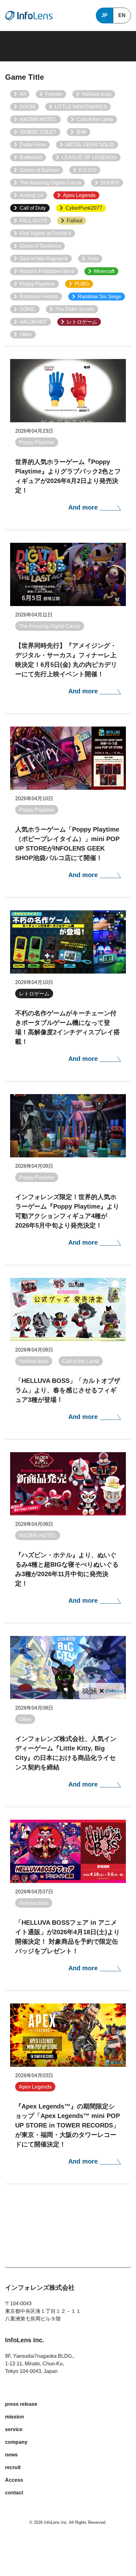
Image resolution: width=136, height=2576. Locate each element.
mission (15, 2417)
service (14, 2429)
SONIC (28, 309)
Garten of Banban (39, 170)
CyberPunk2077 (84, 208)
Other (26, 334)
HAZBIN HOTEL (38, 119)
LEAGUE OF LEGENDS (89, 157)
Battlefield (31, 157)
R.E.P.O (88, 170)
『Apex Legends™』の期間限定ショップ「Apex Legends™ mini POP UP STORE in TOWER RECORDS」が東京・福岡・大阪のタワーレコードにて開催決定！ (68, 2125)
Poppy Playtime (37, 284)
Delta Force (33, 145)
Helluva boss (97, 94)
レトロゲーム (82, 322)
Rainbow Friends (39, 297)
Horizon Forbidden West (47, 271)
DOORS (110, 183)
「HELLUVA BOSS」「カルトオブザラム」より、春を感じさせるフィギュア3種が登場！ (68, 1390)
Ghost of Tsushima (40, 246)
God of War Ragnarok (44, 259)
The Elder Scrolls (75, 309)
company (16, 2442)
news (11, 2455)
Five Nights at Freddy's (45, 233)
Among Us (31, 195)
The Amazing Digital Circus (50, 183)
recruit (13, 2467)
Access (14, 2480)
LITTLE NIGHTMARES (81, 107)
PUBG (82, 284)
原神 (81, 132)
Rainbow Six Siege (99, 297)
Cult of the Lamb (95, 119)
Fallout (74, 221)
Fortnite (54, 94)
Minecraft (104, 271)
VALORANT (33, 322)
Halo (93, 259)
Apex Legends (79, 195)
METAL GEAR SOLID (90, 145)
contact (14, 2493)
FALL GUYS (33, 221)
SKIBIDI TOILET (38, 132)
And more (84, 507)
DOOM (27, 107)
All (23, 94)
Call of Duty (33, 208)
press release (21, 2404)
